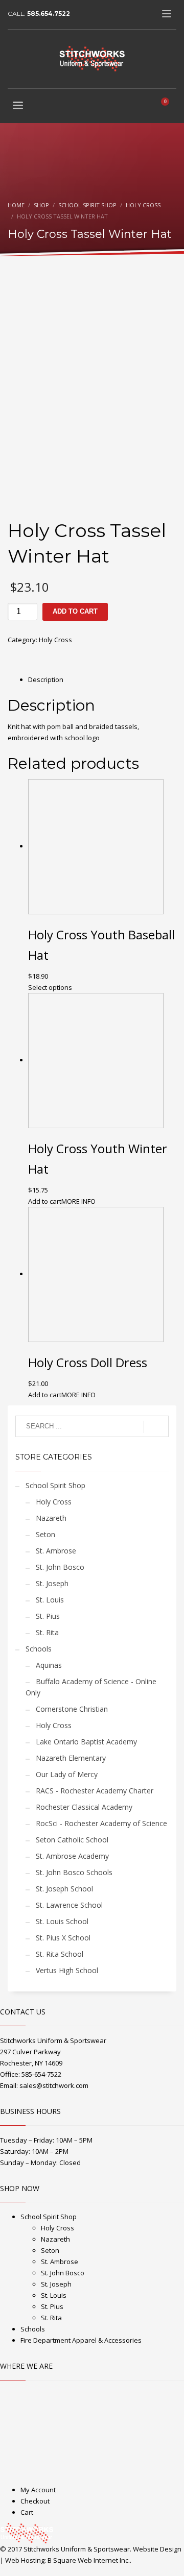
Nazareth (51, 1518)
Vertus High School (67, 1970)
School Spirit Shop (55, 1485)
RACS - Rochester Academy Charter (95, 1791)
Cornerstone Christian (72, 1709)
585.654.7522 (49, 14)
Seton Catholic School (72, 1840)
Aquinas (49, 1665)
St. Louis (50, 1600)
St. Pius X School (63, 1938)
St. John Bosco (60, 1567)
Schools (39, 1649)
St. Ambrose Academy (72, 1856)
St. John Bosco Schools (74, 1872)
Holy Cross (55, 640)
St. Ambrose (56, 1551)
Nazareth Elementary (71, 1758)
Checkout (35, 2501)
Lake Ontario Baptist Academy (86, 1742)
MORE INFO (78, 1201)
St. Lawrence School (69, 1905)
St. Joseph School (64, 1889)
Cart (27, 2512)
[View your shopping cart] (169, 107)
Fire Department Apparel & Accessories (81, 2340)
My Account (38, 2490)
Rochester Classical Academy (84, 1807)
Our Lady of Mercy (67, 1774)
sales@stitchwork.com (54, 2085)
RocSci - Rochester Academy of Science (101, 1823)
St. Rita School (60, 1954)
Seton (45, 1534)
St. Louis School (62, 1921)
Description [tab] (46, 679)
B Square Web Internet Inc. (89, 2560)
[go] (156, 1427)
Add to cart (75, 611)
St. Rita (47, 1632)
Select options (50, 987)
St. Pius (48, 1616)
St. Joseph (52, 1583)
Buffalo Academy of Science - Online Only (91, 1687)
